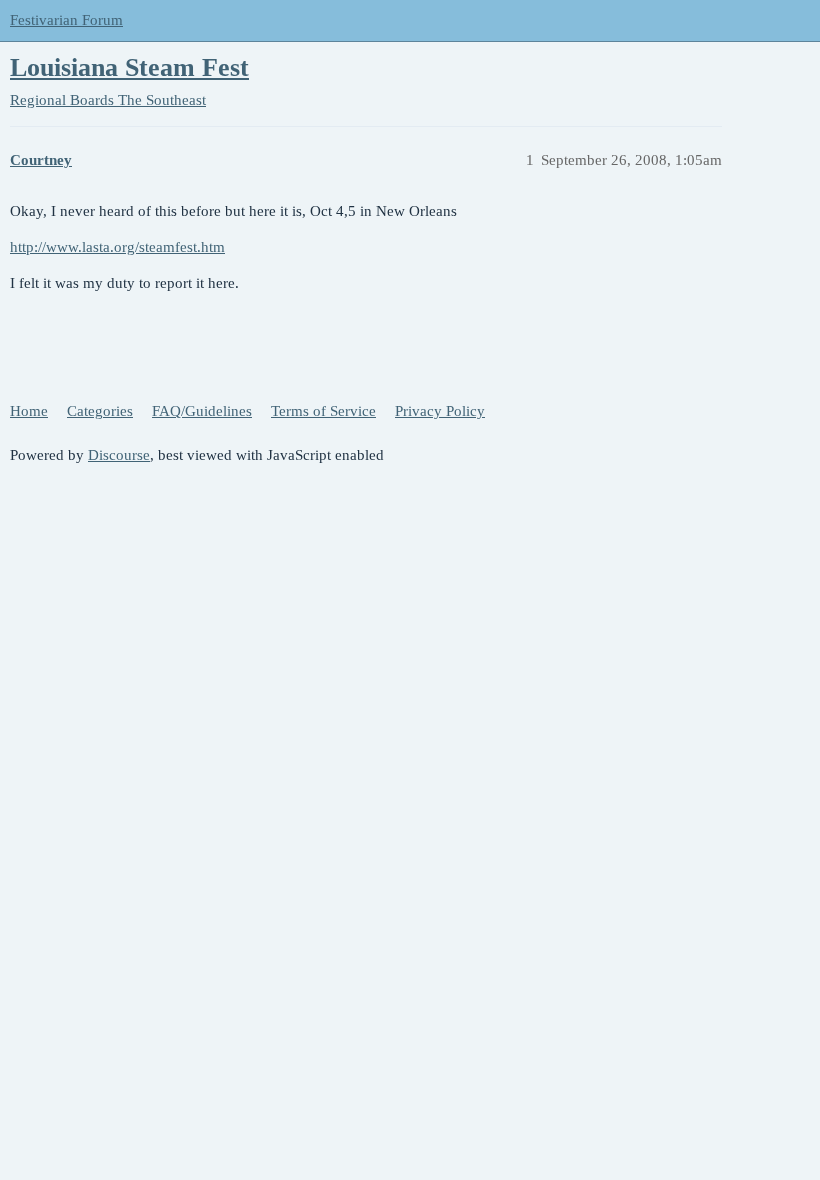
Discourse (119, 455)
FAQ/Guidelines (202, 411)
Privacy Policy (440, 411)
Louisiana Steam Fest (129, 67)
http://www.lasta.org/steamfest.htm (117, 247)
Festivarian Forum (66, 20)
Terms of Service (323, 411)
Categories (100, 411)
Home (29, 411)
